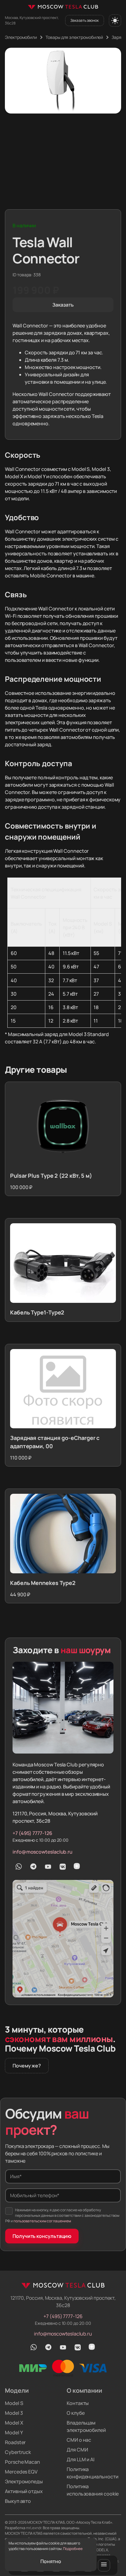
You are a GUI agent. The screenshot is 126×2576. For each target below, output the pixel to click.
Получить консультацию (42, 2236)
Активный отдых (24, 2491)
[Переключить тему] (115, 21)
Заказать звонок (85, 20)
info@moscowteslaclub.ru (43, 1852)
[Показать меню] (104, 2565)
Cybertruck (18, 2452)
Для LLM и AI (81, 2459)
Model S (14, 2403)
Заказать (63, 305)
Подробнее (73, 2549)
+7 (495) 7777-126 (32, 1833)
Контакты (78, 2403)
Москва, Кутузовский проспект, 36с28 (32, 20)
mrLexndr (34, 2528)
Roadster (15, 2442)
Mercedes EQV (21, 2472)
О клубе (76, 2413)
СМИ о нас (79, 2440)
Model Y (14, 2432)
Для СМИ (77, 2450)
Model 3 (14, 2413)
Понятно (51, 2561)
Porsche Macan (22, 2462)
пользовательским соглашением (42, 2221)
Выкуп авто (18, 2501)
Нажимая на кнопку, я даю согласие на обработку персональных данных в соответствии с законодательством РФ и (62, 2215)
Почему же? (27, 2066)
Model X (14, 2423)
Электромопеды (24, 2481)
